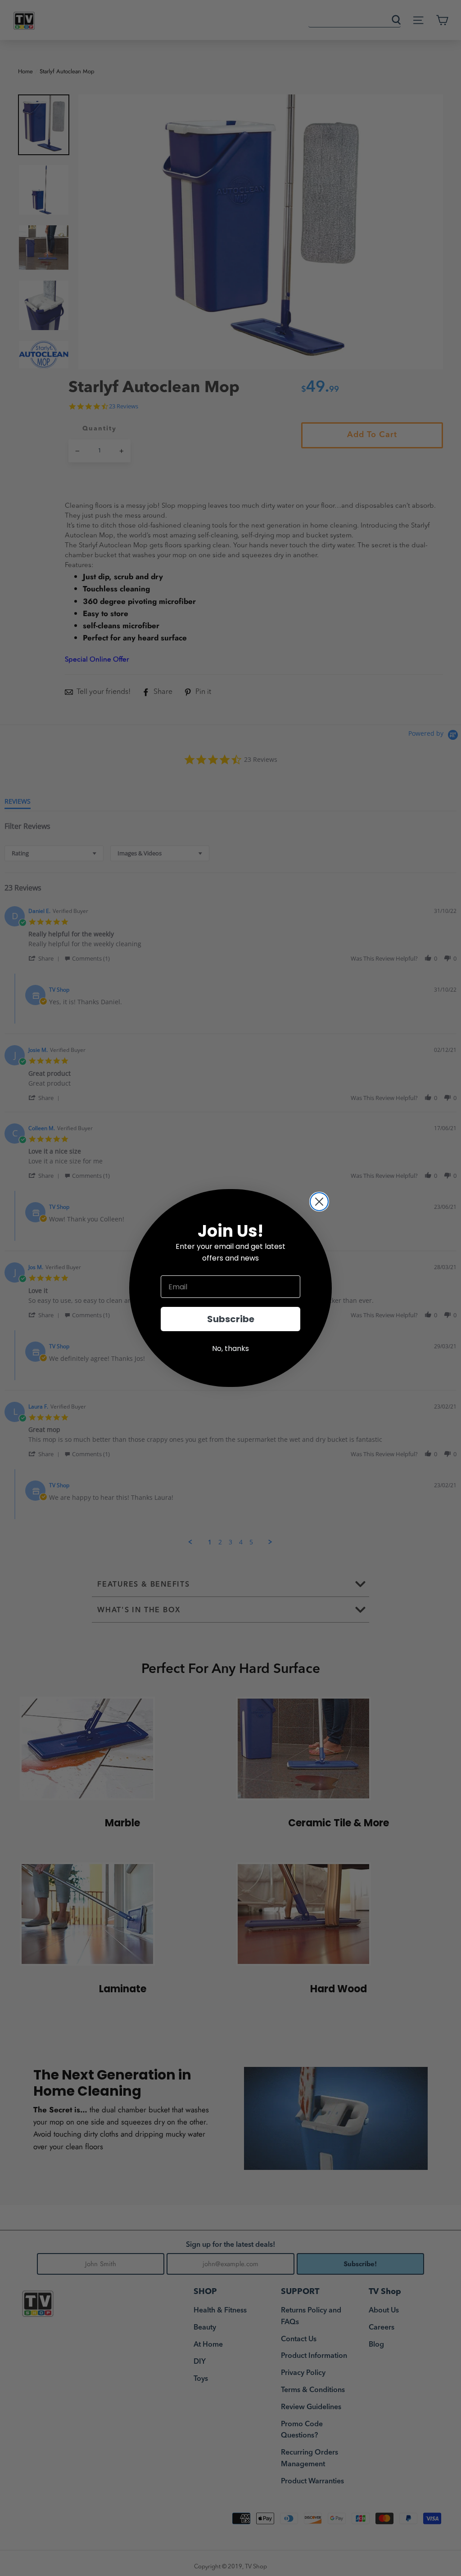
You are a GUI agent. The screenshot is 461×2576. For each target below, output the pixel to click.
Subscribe (231, 1319)
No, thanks (230, 1348)
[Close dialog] (319, 1202)
